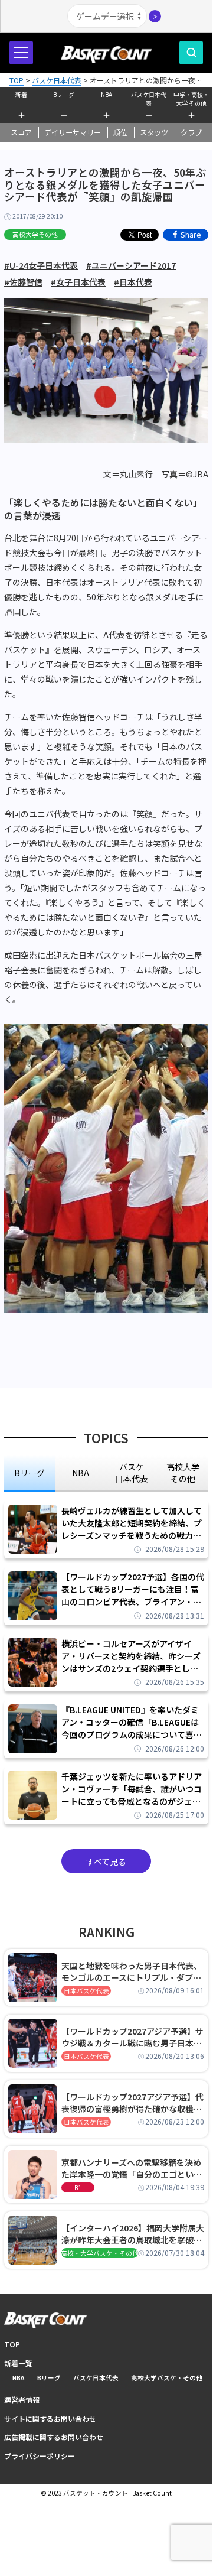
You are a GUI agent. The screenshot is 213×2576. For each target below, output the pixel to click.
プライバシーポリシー (40, 2456)
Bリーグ (64, 94)
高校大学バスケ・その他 (167, 2378)
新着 (21, 94)
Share (191, 234)
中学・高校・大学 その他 (191, 98)
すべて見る (106, 1862)
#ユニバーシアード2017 (131, 265)
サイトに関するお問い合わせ (50, 2419)
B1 (78, 2187)
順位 (120, 132)
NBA (106, 94)
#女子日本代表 (78, 282)
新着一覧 (18, 2363)
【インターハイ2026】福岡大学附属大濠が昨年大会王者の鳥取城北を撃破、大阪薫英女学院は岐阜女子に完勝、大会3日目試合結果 (133, 2234)
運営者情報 (22, 2400)
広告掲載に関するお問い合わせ (54, 2437)
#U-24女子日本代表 (41, 265)
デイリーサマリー (73, 132)
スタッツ (154, 132)
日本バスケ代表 (86, 1991)
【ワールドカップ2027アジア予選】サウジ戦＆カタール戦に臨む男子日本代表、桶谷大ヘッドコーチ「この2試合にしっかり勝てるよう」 (132, 2037)
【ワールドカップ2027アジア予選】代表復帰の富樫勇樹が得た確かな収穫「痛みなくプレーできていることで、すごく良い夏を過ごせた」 (132, 2103)
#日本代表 (133, 282)
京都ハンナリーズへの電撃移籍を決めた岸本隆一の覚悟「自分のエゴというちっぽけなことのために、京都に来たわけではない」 (132, 2168)
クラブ (191, 132)
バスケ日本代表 (149, 98)
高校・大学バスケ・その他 (100, 2253)
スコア (21, 132)
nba (81, 1473)
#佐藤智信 (23, 282)
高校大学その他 (35, 234)
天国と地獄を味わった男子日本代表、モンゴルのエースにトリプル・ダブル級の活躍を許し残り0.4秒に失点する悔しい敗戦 (132, 1971)
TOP (12, 2344)
